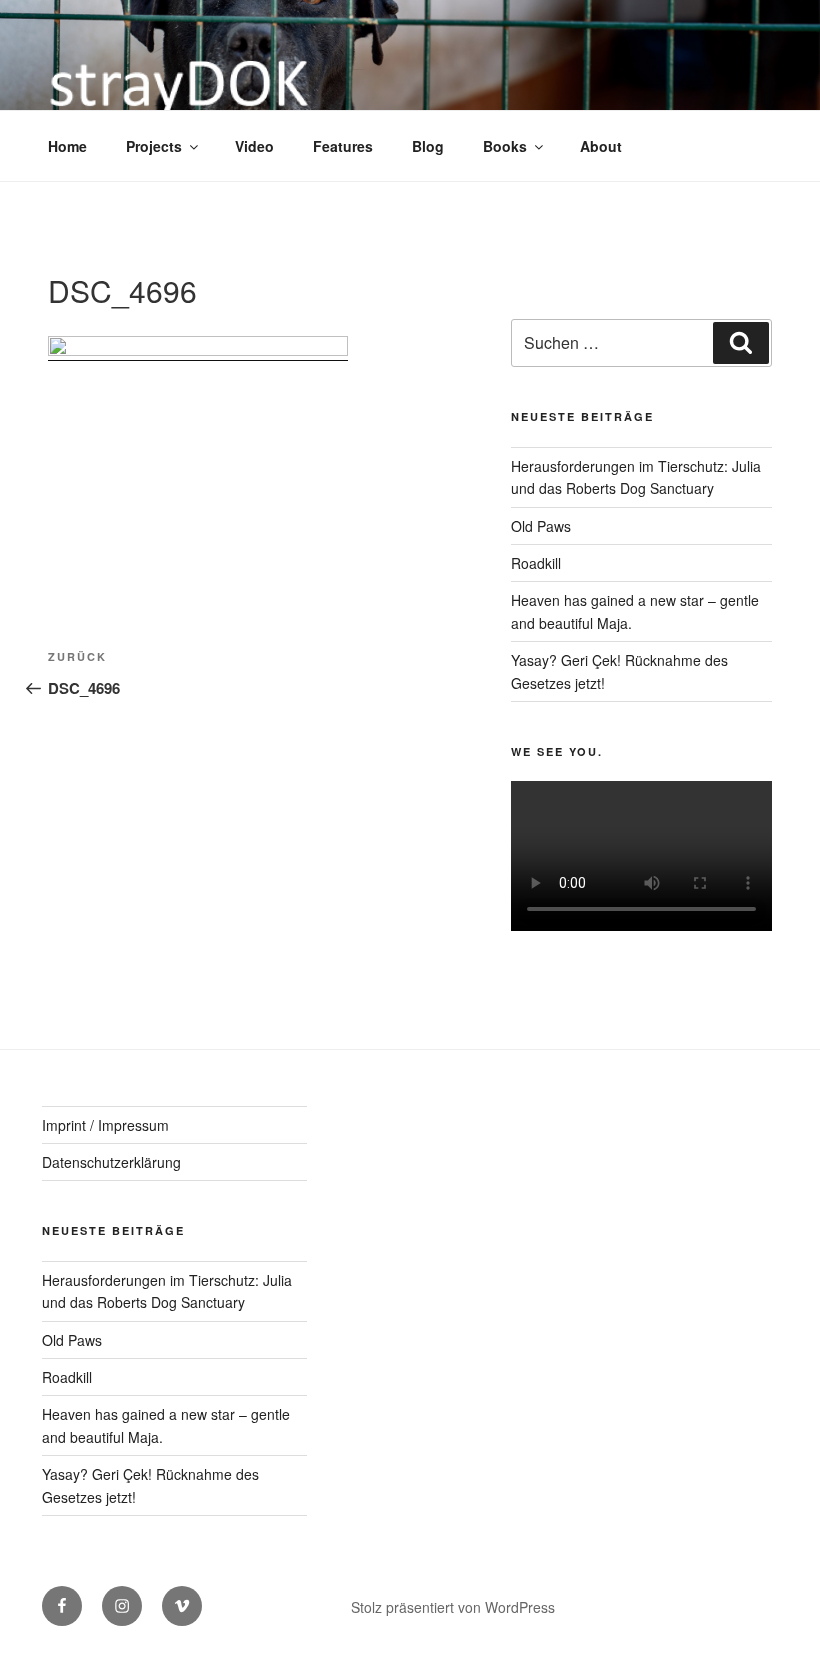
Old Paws (541, 526)
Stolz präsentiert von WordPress (453, 1607)
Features (343, 146)
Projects (154, 146)
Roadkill (536, 563)
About (601, 146)
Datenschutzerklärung (111, 1162)
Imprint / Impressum (105, 1125)
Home (67, 146)
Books (505, 146)
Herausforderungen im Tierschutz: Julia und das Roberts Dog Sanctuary (167, 1291)
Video (254, 146)
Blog (428, 146)
